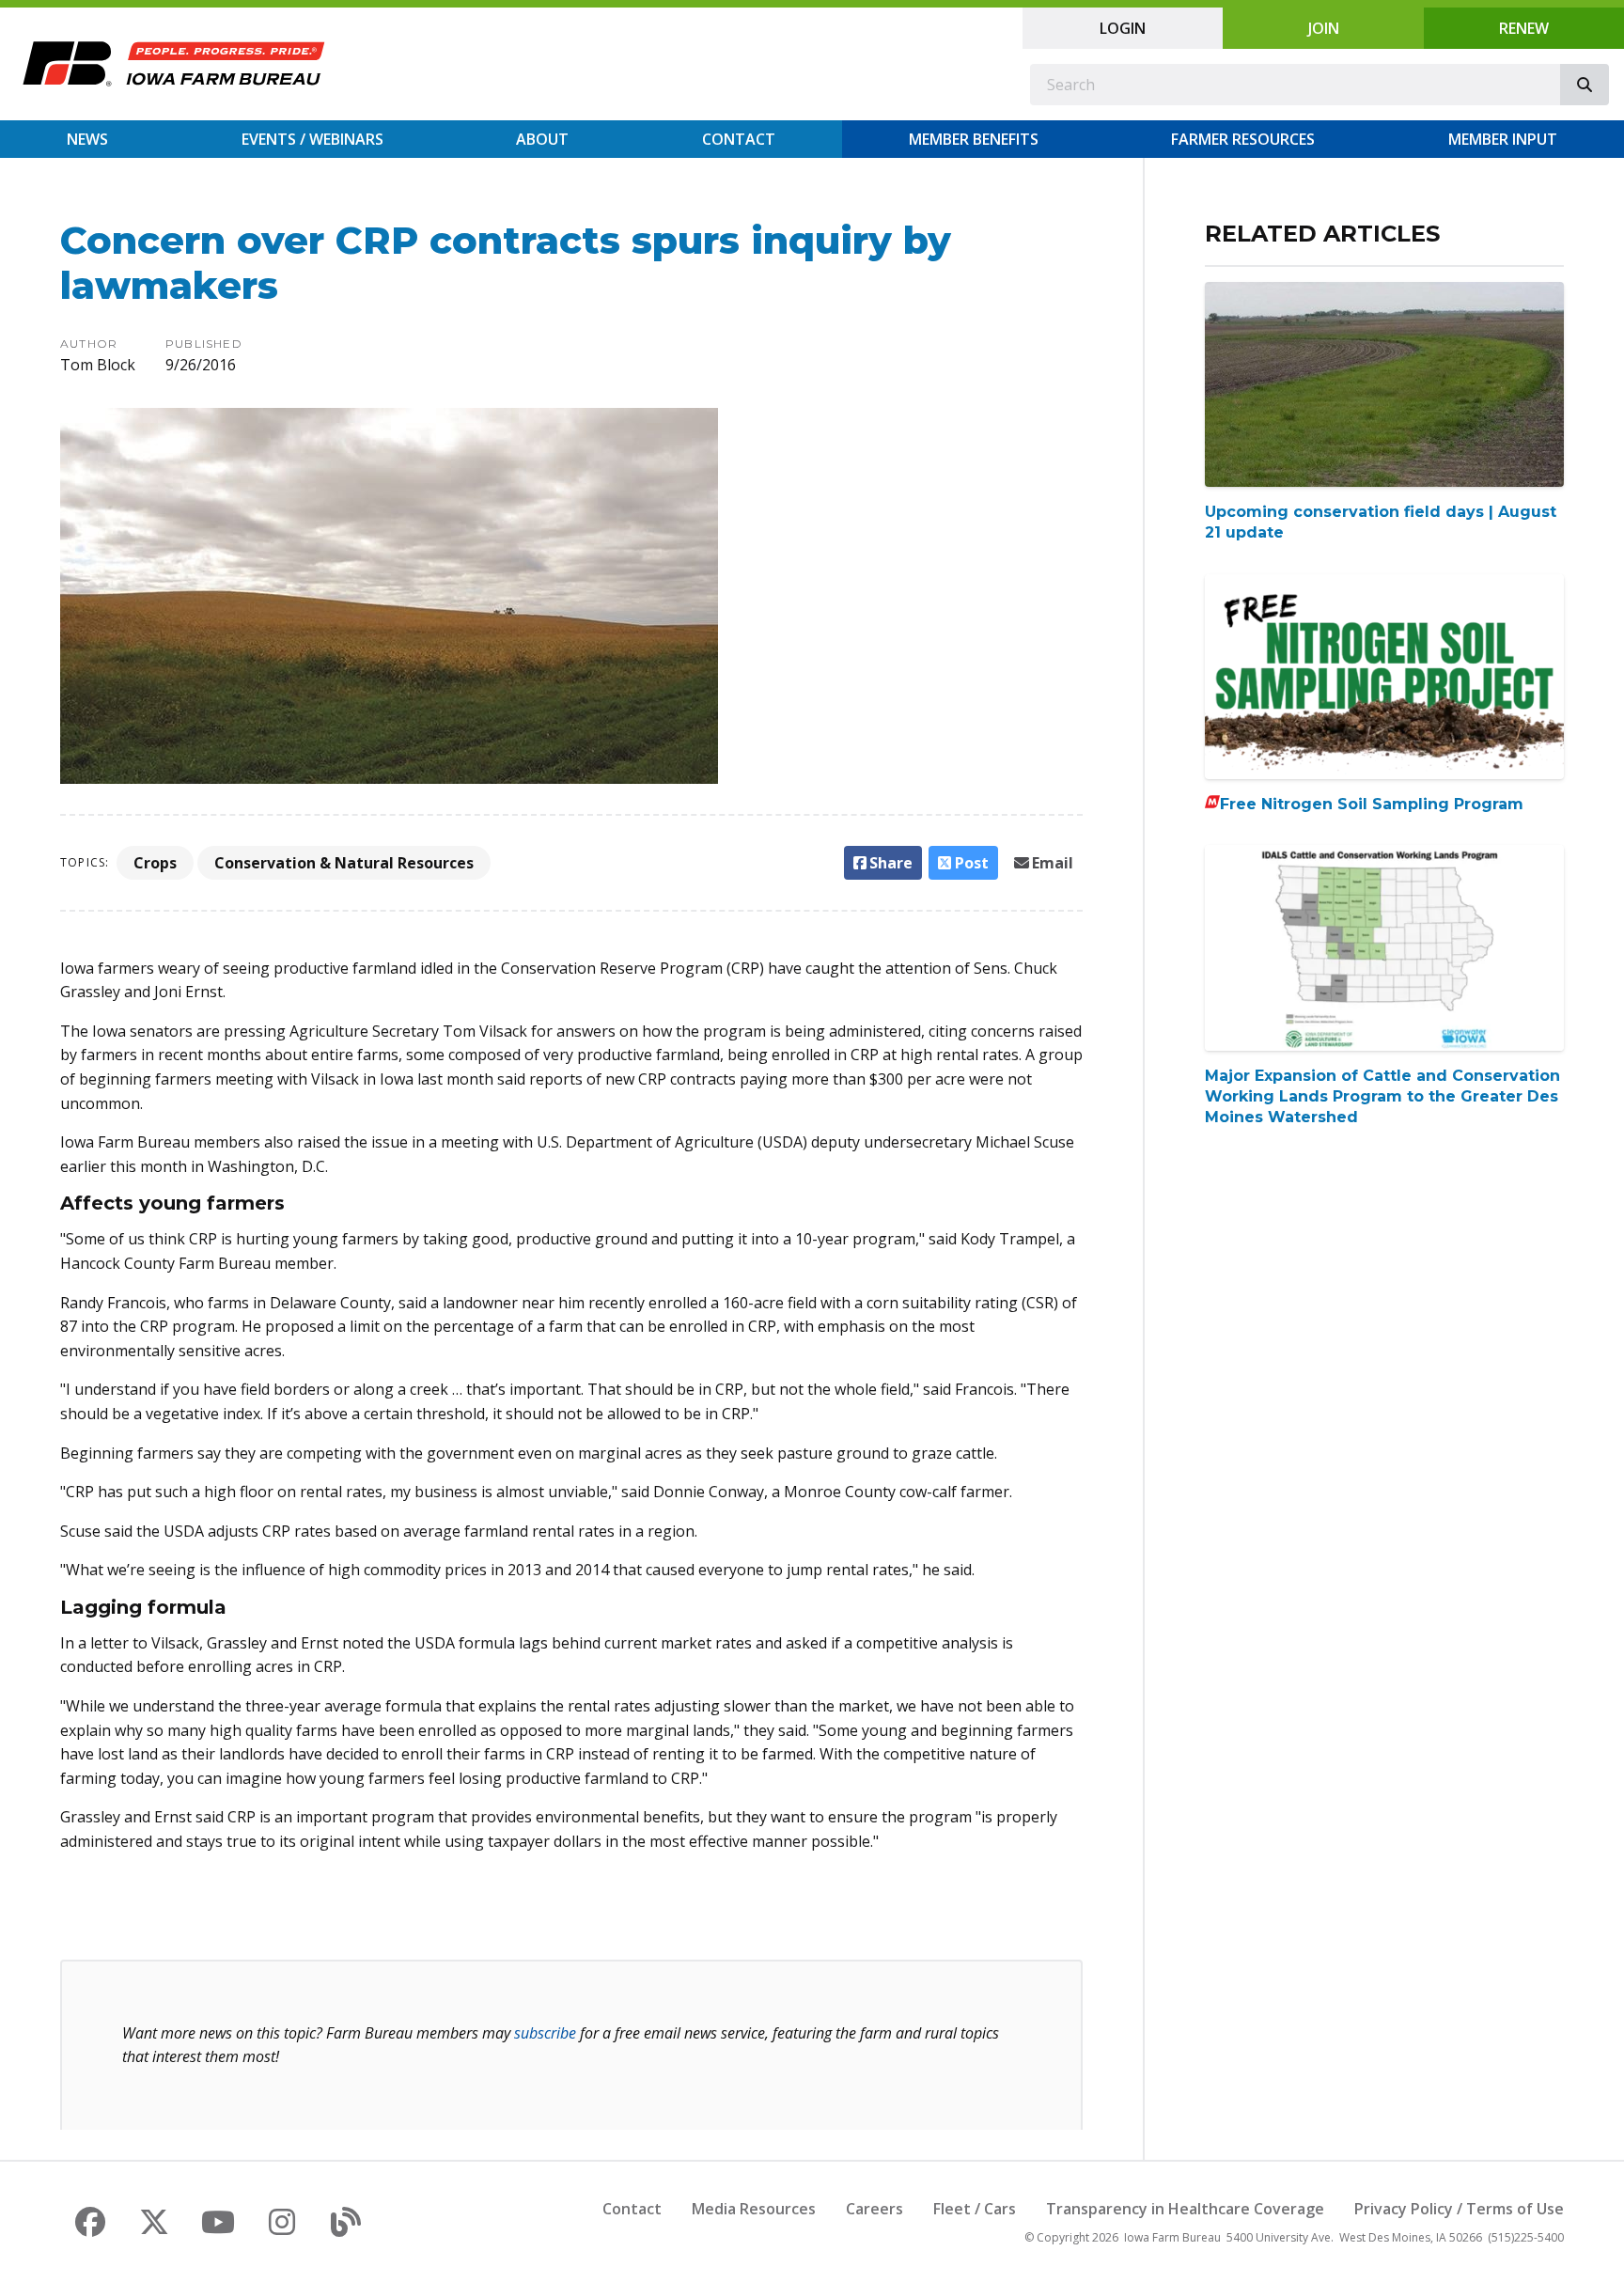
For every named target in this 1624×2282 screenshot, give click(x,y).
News (87, 139)
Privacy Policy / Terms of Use (1459, 2209)
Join (1324, 28)
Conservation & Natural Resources (344, 863)
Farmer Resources (1243, 139)
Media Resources (754, 2209)
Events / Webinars (312, 139)
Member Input (1503, 139)
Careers (874, 2209)
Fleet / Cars (975, 2209)
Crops (155, 863)
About (542, 139)
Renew (1524, 28)
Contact (739, 139)
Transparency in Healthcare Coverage (1185, 2209)
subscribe (545, 2033)
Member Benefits (974, 139)
